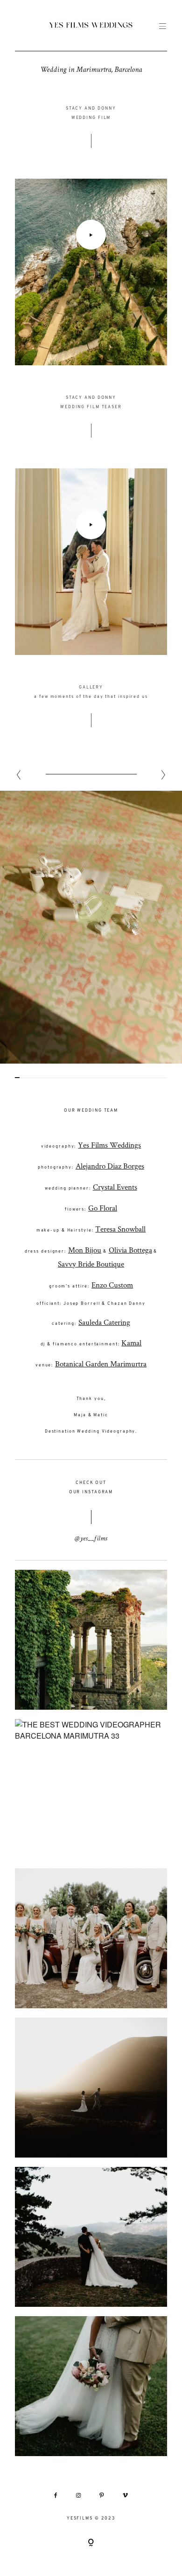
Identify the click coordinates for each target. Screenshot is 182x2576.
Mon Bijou (85, 1250)
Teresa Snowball (120, 1229)
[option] (91, 927)
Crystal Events (115, 1187)
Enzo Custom (112, 1285)
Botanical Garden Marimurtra (101, 1364)
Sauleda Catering (104, 1322)
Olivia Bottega (130, 1250)
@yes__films (91, 1539)
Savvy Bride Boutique (91, 1264)
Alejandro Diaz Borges (110, 1166)
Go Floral (103, 1208)
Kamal (131, 1343)
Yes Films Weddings (109, 1145)
